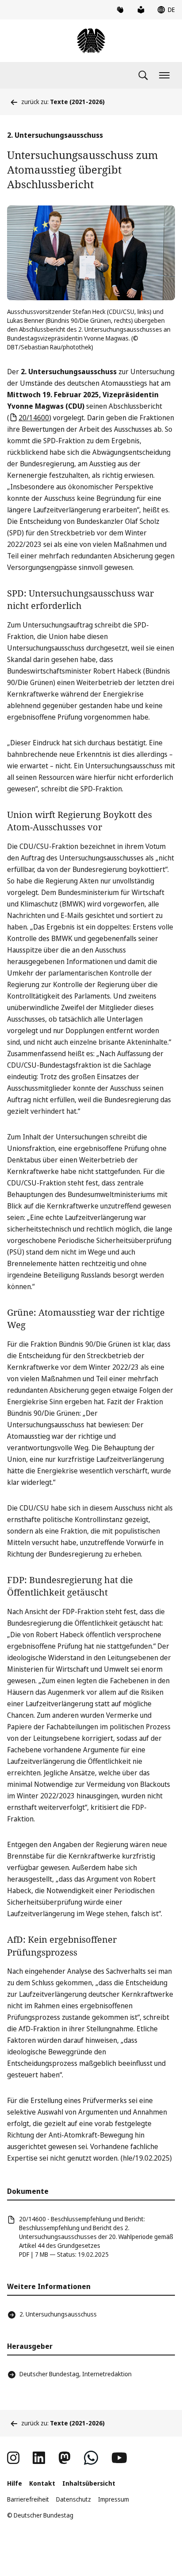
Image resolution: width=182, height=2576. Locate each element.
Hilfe (15, 2483)
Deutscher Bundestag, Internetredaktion (76, 2374)
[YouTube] (119, 2458)
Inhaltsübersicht (89, 2483)
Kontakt (42, 2483)
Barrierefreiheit (28, 2499)
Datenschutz (74, 2499)
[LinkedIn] (39, 2458)
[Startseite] (91, 41)
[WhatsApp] (91, 2458)
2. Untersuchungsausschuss (58, 2314)
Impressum (114, 2499)
